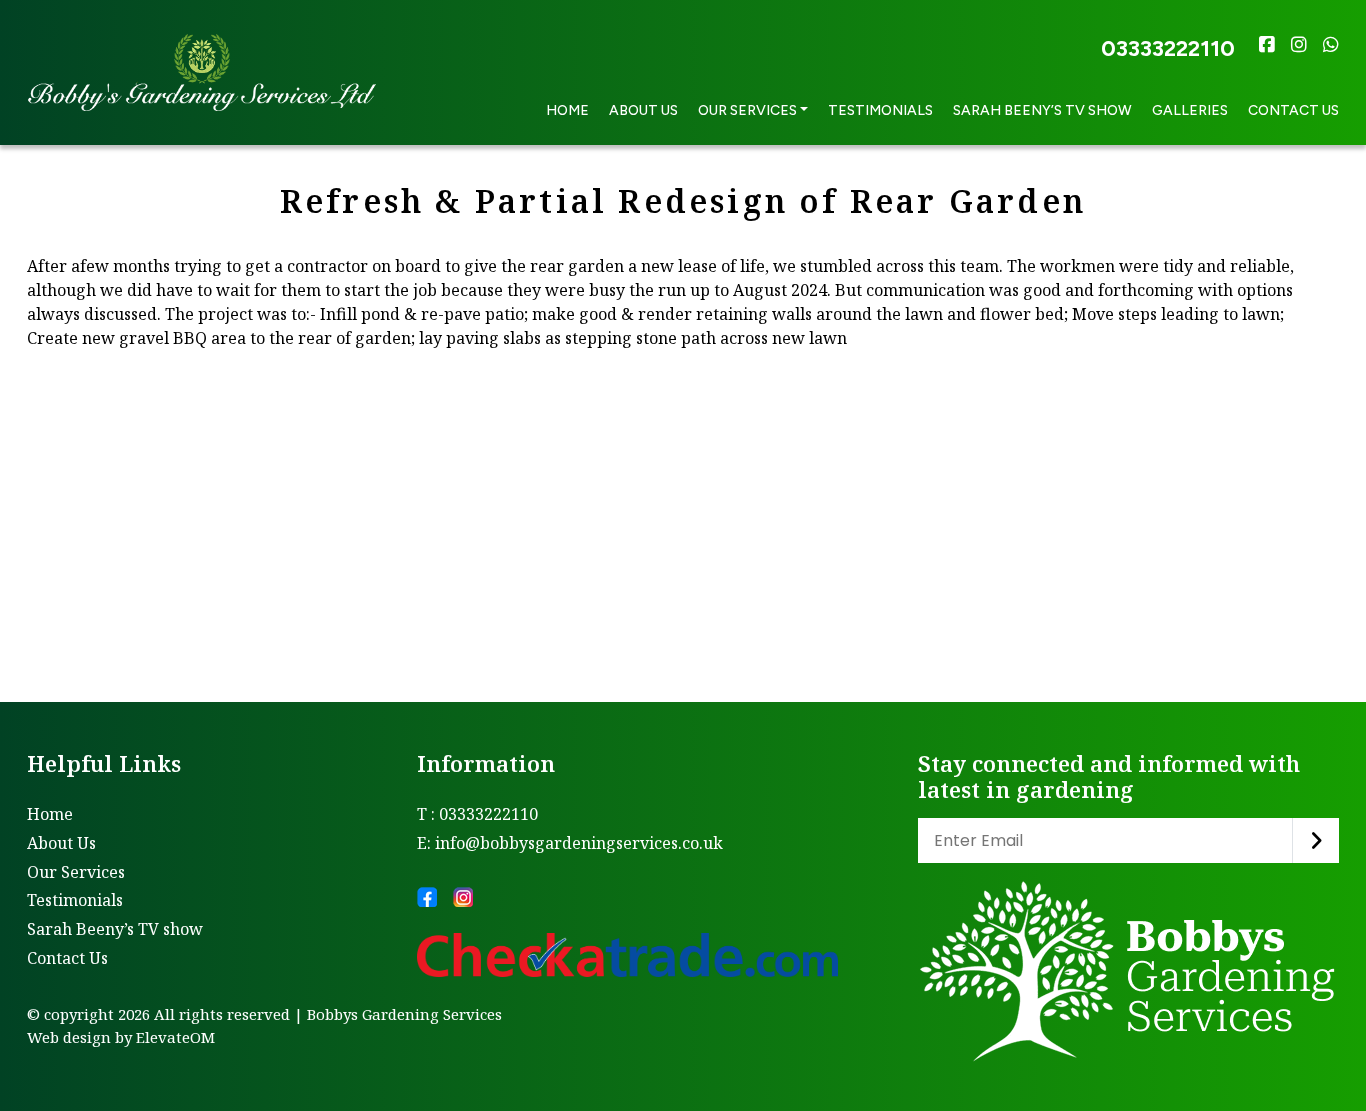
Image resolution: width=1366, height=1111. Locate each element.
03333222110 (1168, 48)
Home (567, 110)
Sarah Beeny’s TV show (1042, 110)
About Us (643, 110)
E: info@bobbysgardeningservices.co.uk (570, 843)
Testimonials (880, 110)
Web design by (79, 1037)
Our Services (76, 872)
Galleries (1190, 110)
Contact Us (1293, 110)
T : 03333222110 (477, 814)
